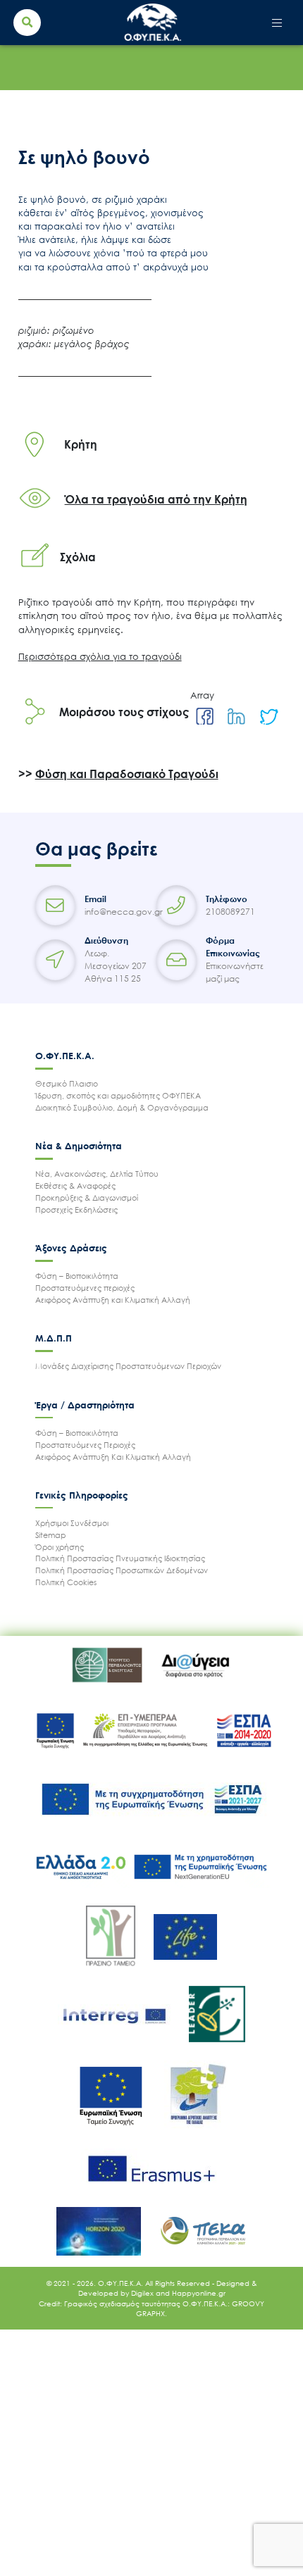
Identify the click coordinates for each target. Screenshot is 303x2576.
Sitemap (51, 1535)
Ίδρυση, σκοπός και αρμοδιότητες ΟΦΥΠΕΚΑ (118, 1095)
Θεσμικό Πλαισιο (67, 1083)
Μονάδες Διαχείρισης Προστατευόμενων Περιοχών (128, 1366)
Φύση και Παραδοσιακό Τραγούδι (127, 774)
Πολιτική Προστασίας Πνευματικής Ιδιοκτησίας (120, 1558)
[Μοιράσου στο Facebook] (205, 717)
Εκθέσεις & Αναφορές (75, 1186)
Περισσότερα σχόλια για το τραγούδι (100, 656)
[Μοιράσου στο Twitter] (268, 717)
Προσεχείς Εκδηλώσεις (76, 1209)
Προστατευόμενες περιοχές (85, 1288)
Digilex (143, 2293)
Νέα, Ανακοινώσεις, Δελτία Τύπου (97, 1174)
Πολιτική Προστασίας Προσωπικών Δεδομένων (122, 1570)
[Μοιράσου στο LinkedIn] (236, 717)
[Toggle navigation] (277, 23)
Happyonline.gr (199, 2293)
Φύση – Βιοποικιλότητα (77, 1276)
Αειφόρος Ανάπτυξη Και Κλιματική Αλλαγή (113, 1457)
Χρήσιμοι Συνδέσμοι (72, 1523)
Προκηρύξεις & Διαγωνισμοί (87, 1198)
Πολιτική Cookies (66, 1582)
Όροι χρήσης (60, 1547)
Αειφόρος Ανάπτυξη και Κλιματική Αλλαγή (113, 1300)
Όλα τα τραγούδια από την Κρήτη (156, 499)
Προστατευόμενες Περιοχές (85, 1445)
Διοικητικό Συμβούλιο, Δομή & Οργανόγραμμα (122, 1107)
